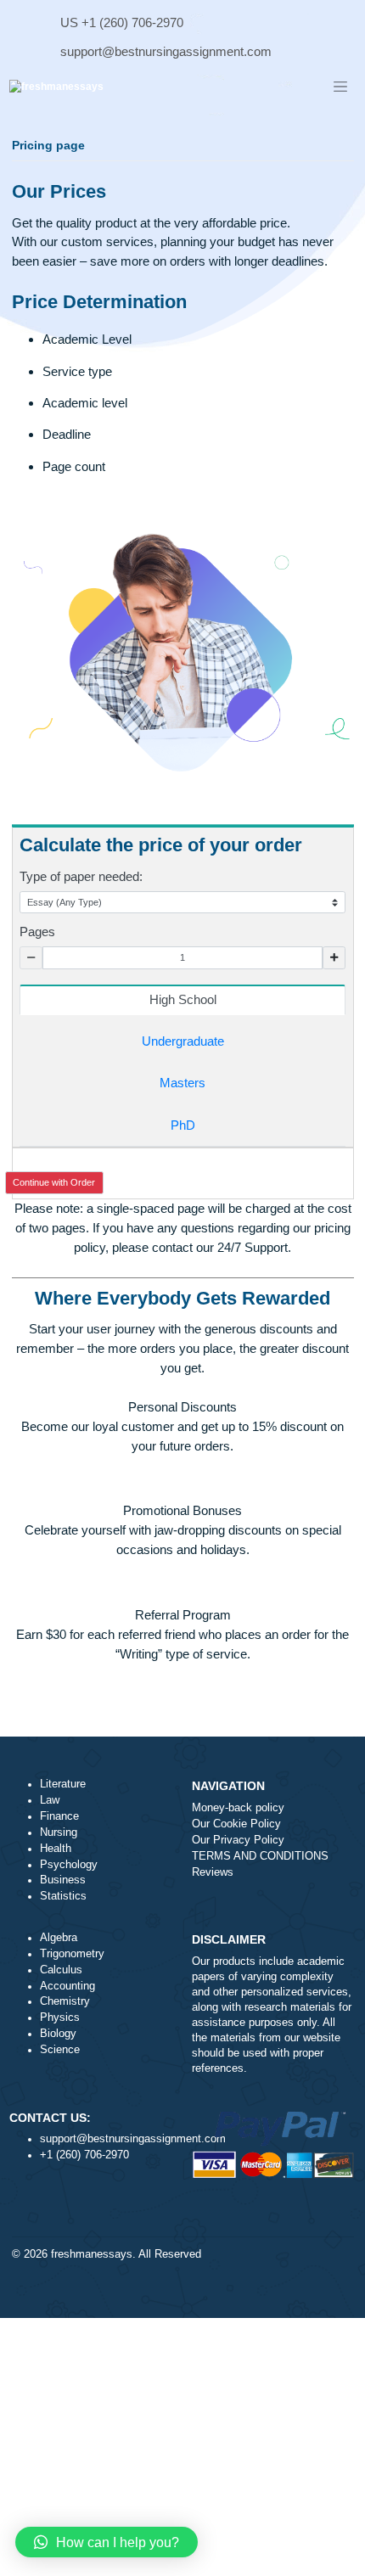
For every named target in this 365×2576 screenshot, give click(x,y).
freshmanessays (92, 2254)
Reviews (213, 1872)
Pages (37, 932)
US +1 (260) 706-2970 (122, 22)
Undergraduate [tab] (183, 1041)
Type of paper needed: (81, 876)
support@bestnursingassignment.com (166, 51)
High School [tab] (183, 999)
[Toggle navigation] (340, 87)
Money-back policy (238, 1808)
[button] (107, 2542)
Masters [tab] (182, 1083)
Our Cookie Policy (236, 1824)
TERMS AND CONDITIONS (260, 1856)
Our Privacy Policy (238, 1840)
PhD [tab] (183, 1125)
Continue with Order (54, 1182)
